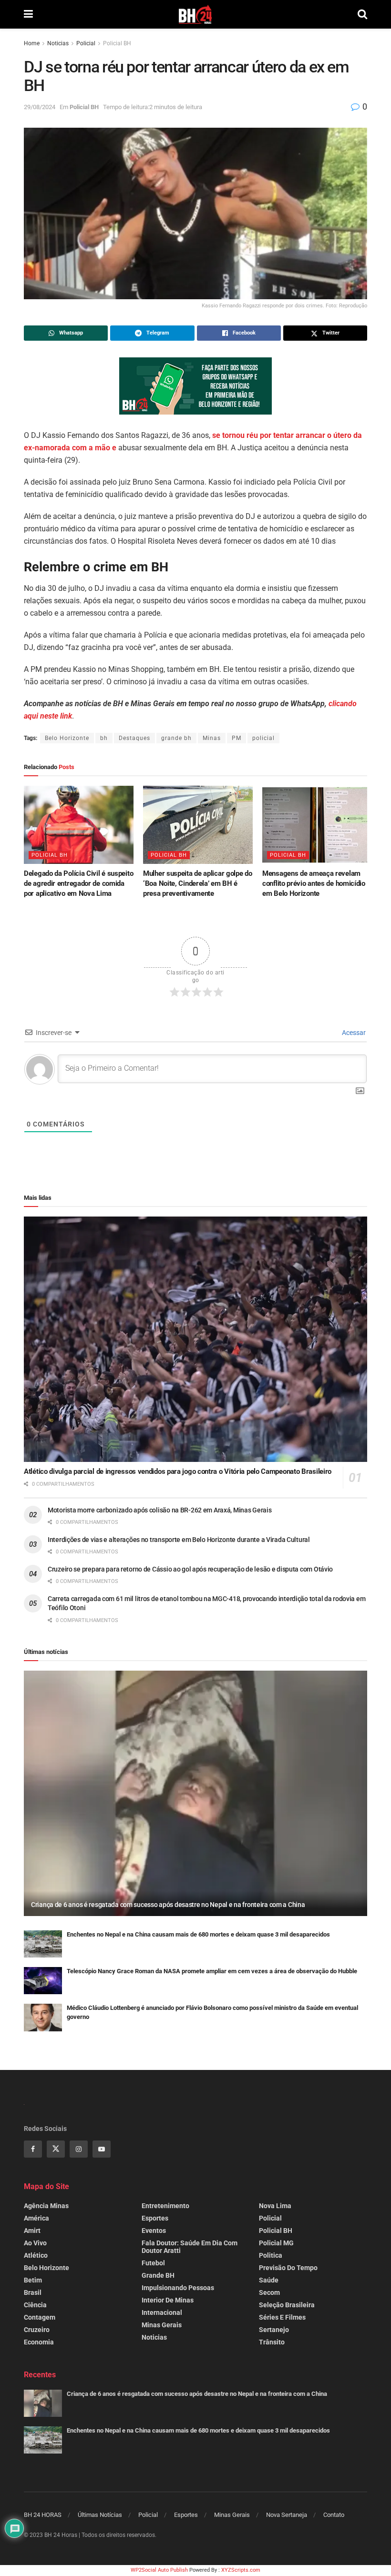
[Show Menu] (28, 14)
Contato (334, 2515)
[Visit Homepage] (195, 14)
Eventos (154, 2231)
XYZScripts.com (241, 2570)
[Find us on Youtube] (102, 2149)
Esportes (155, 2218)
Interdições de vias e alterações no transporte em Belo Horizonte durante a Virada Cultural (179, 1540)
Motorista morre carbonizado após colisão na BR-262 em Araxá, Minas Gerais (160, 1510)
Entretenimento (165, 2206)
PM (237, 738)
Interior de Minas (168, 2300)
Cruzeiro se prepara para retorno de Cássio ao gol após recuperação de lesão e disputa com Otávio (190, 1569)
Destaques (134, 738)
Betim (33, 2280)
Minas (212, 738)
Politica (271, 2255)
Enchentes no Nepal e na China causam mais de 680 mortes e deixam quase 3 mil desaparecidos (198, 1934)
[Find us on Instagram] (79, 2149)
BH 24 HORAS (43, 2515)
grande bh (176, 738)
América (36, 2218)
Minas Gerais (162, 2325)
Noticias (58, 43)
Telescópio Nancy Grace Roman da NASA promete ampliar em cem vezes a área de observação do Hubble (212, 1971)
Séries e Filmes (282, 2317)
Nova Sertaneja (287, 2515)
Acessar (353, 1033)
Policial (86, 43)
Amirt (32, 2231)
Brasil (33, 2292)
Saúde (269, 2280)
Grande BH (158, 2275)
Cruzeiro (37, 2330)
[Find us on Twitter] (56, 2149)
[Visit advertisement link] (195, 386)
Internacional (162, 2312)
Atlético (36, 2255)
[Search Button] (362, 14)
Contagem (40, 2317)
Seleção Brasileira (287, 2305)
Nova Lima (275, 2206)
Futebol (153, 2263)
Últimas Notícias (100, 2515)
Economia (39, 2342)
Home (32, 43)
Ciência (35, 2305)
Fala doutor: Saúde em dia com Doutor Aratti (190, 2247)
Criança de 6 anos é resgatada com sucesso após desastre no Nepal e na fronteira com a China (168, 1905)
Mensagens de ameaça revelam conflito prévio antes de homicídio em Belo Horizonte (314, 883)
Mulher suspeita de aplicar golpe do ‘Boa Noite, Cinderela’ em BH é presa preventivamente (198, 883)
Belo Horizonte (67, 738)
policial (263, 738)
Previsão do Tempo (288, 2268)
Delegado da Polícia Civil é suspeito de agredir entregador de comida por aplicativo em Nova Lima (78, 883)
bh (104, 738)
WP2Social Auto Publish (159, 2570)
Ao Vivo (35, 2243)
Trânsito (272, 2342)
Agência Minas (46, 2206)
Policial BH (117, 43)
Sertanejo (274, 2330)
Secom (269, 2292)
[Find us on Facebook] (33, 2149)
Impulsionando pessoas (178, 2288)
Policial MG (276, 2243)
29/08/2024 (40, 107)
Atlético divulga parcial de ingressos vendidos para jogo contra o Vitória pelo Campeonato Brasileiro (178, 1471)
